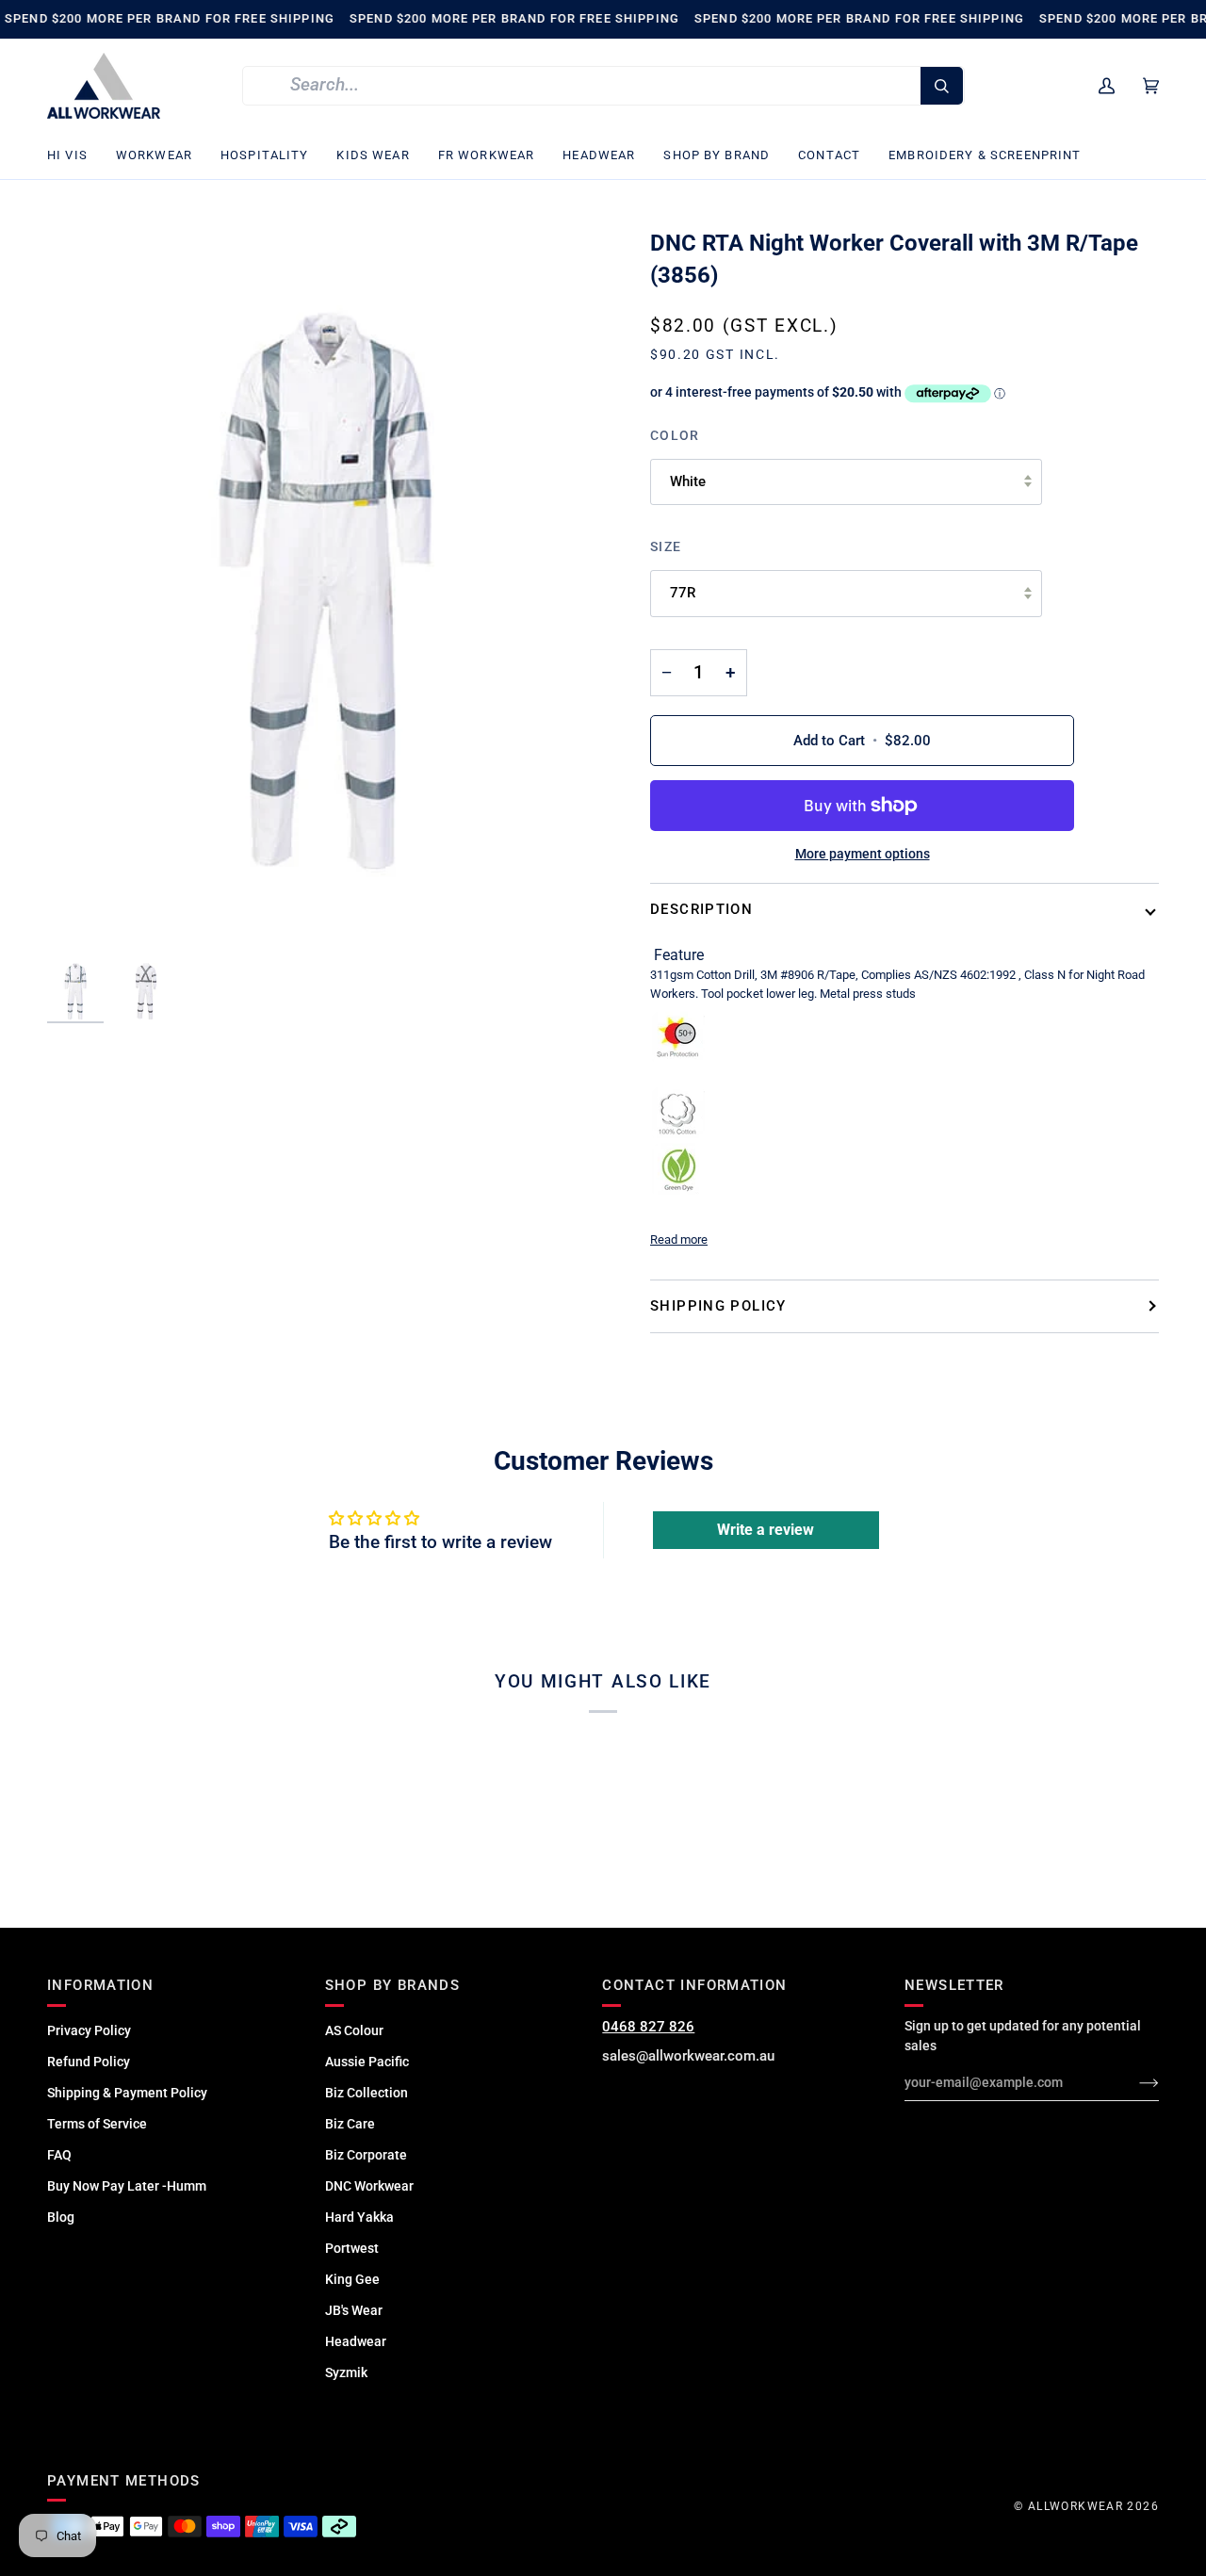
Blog (61, 2217)
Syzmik (346, 2372)
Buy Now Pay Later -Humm (127, 2186)
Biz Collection (367, 2093)
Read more (679, 1239)
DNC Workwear (369, 2186)
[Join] (1134, 2082)
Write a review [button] (766, 1530)
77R (683, 593)
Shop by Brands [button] (392, 1985)
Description (701, 909)
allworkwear (1076, 2506)
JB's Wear (354, 2310)
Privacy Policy (89, 2030)
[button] (74, 156)
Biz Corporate (366, 2155)
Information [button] (100, 1985)
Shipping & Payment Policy (127, 2093)
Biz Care (350, 2124)
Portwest (352, 2248)
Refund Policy (89, 2062)
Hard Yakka (359, 2217)
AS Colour (354, 2030)
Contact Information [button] (694, 1985)
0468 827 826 (648, 2027)
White (688, 481)
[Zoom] (325, 591)
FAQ (59, 2155)
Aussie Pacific (367, 2062)
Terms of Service (97, 2124)
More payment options (863, 854)
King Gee (352, 2279)
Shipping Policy (718, 1306)
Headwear (356, 2341)
